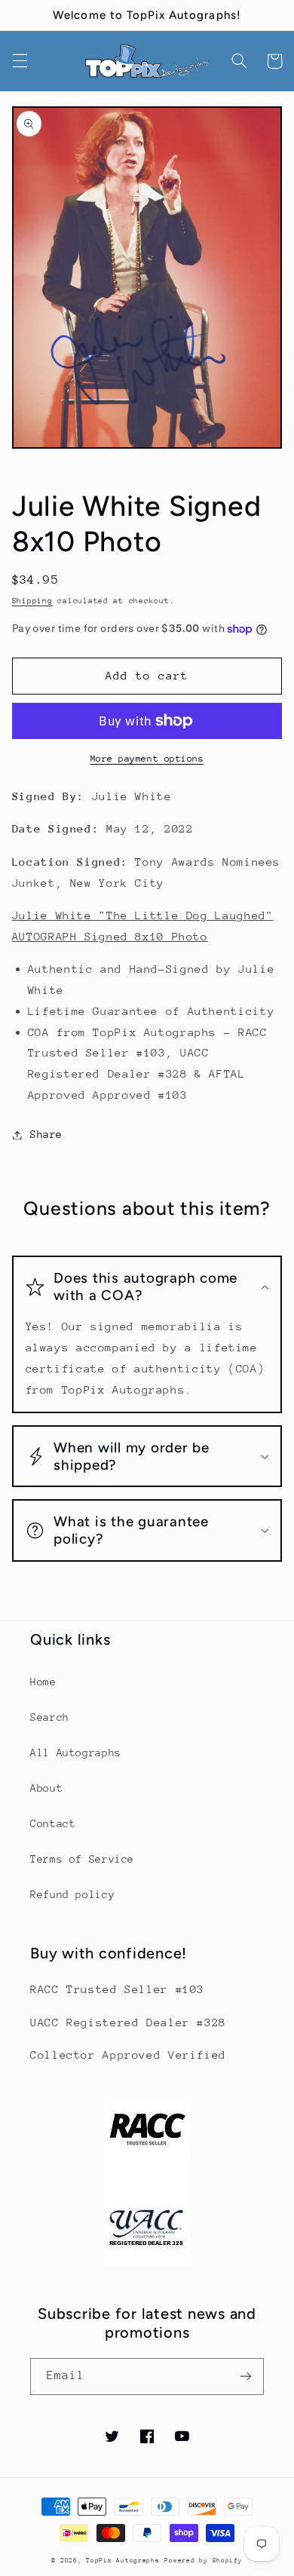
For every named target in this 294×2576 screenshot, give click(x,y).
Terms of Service (82, 1859)
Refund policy (72, 1894)
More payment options (147, 759)
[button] (20, 61)
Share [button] (46, 1134)
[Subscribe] (246, 2377)
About (46, 1788)
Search (50, 1717)
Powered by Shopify (203, 2560)
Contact (53, 1823)
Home (43, 1682)
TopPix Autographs (123, 2560)
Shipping (32, 601)
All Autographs (76, 1753)
